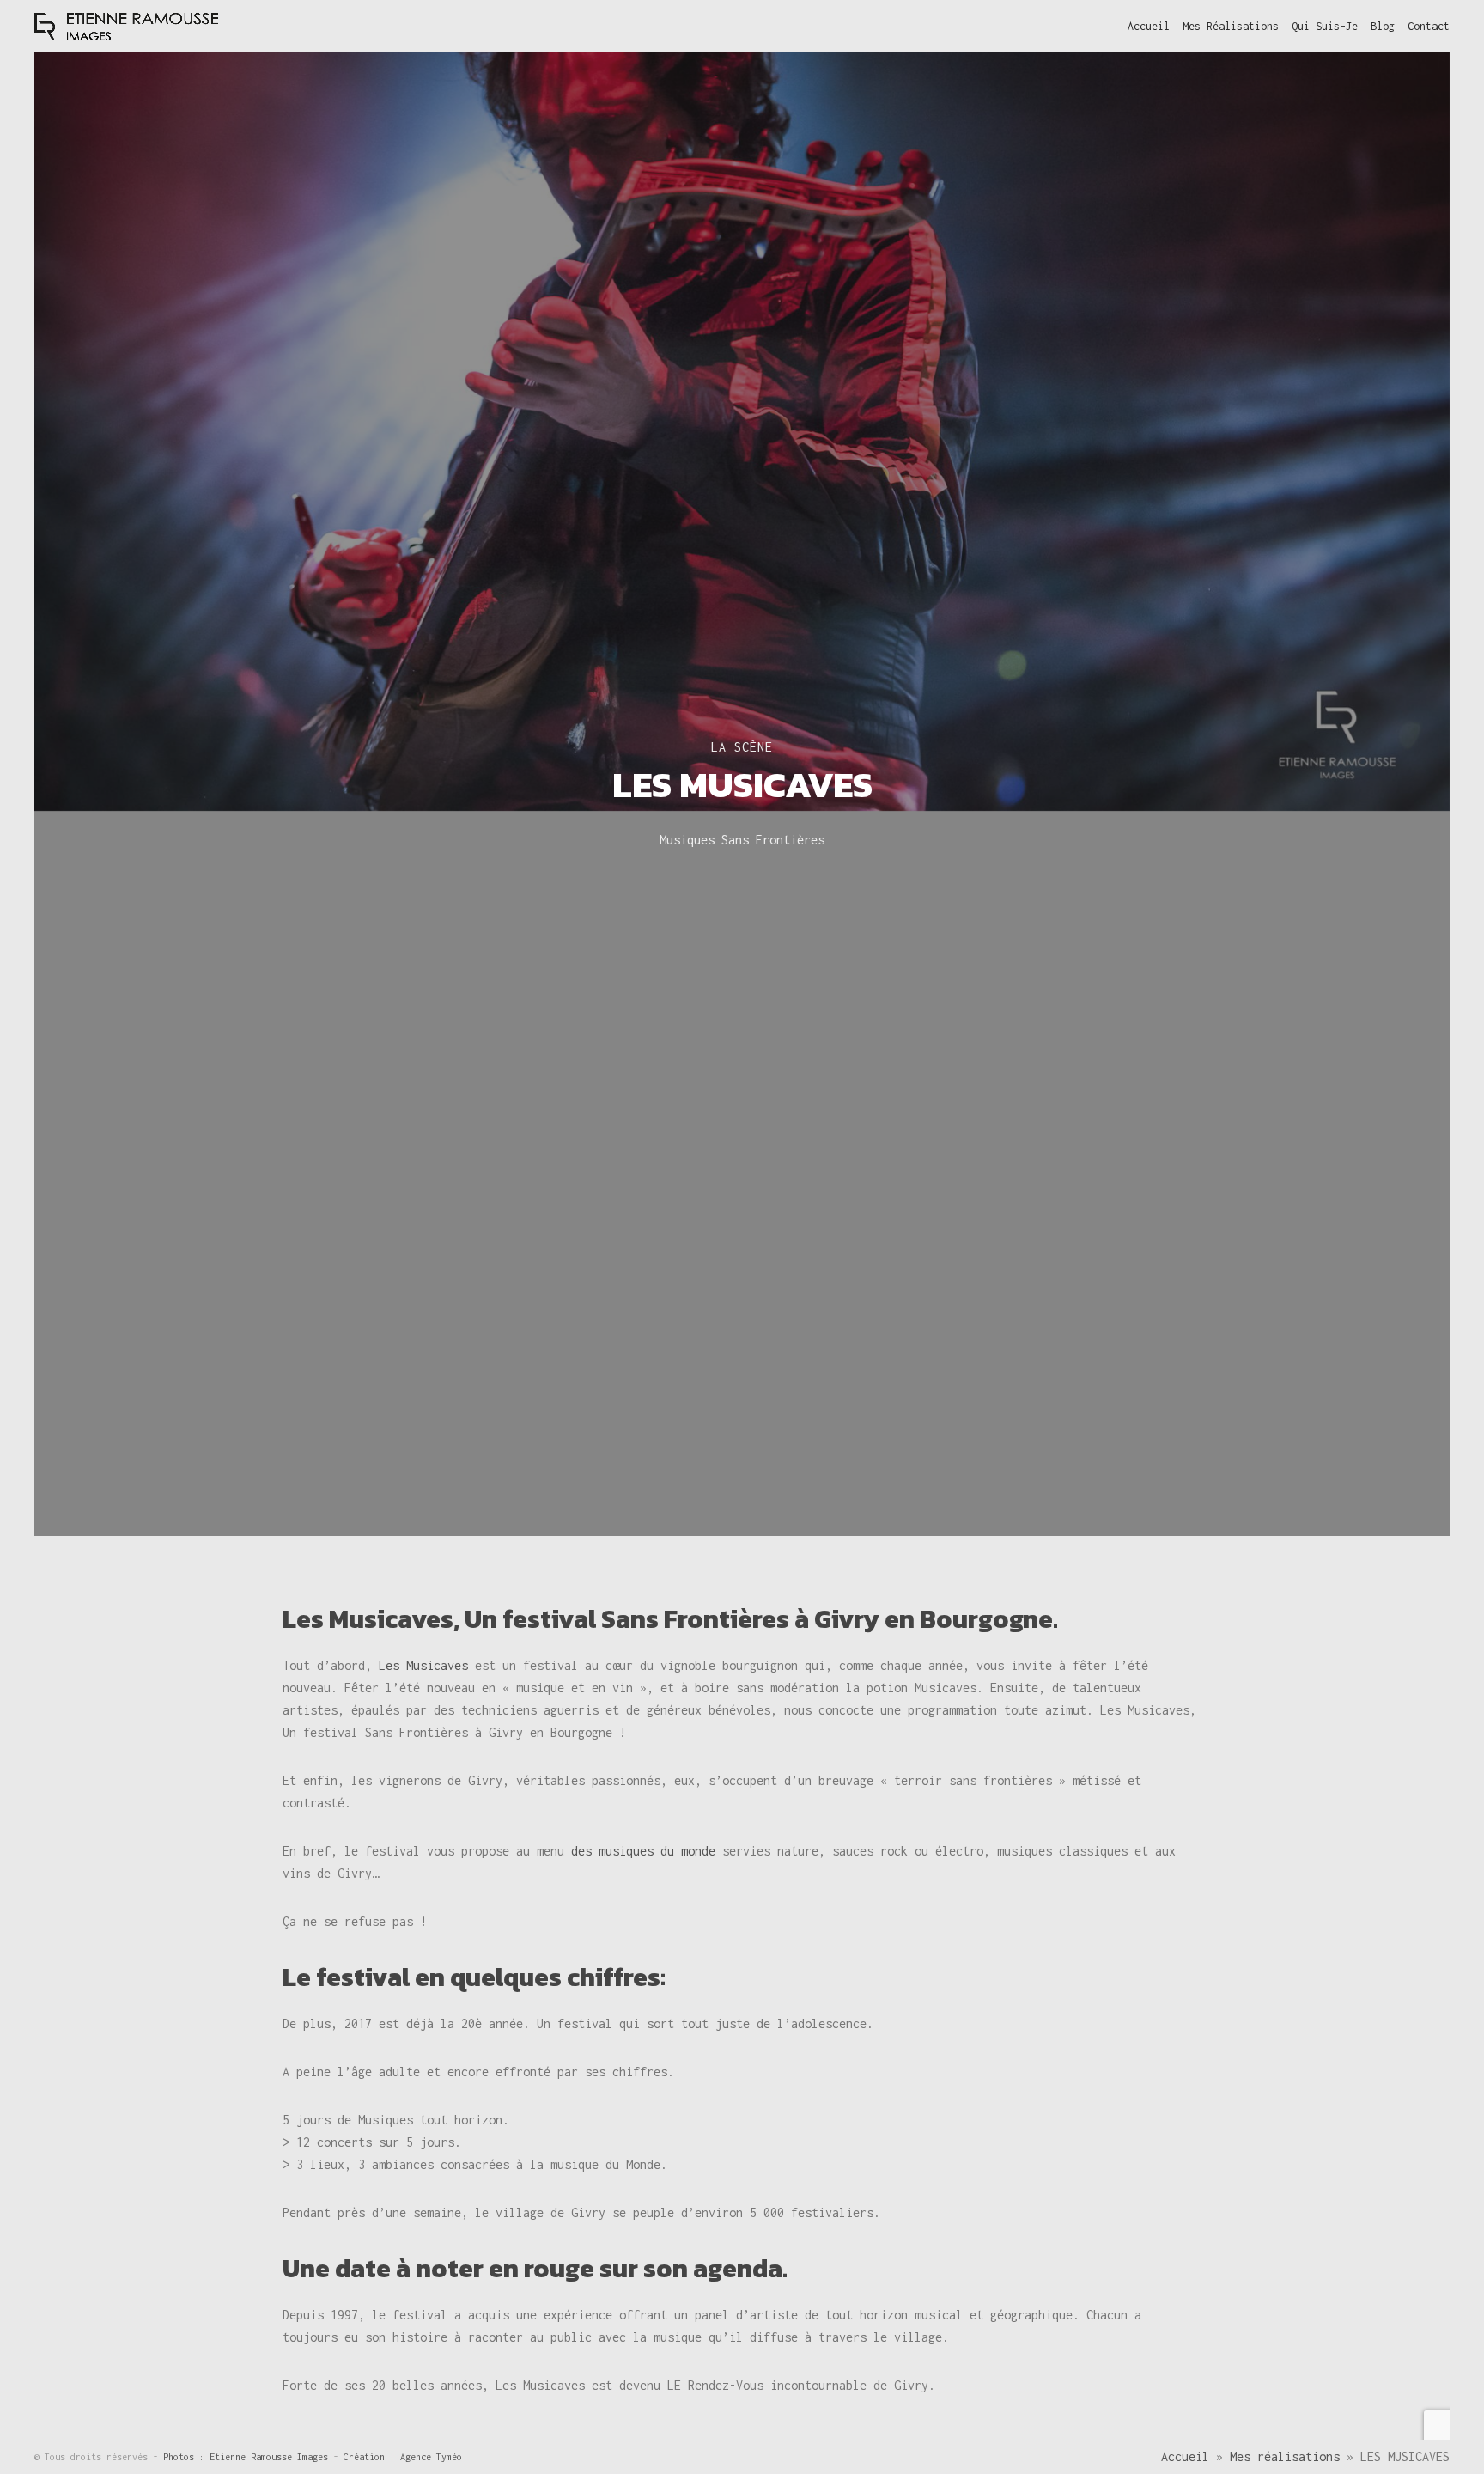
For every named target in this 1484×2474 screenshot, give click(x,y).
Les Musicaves (423, 1665)
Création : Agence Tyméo (403, 2457)
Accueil (1185, 2456)
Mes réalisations (1285, 2456)
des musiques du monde (643, 1851)
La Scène (742, 747)
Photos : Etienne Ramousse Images (248, 2457)
